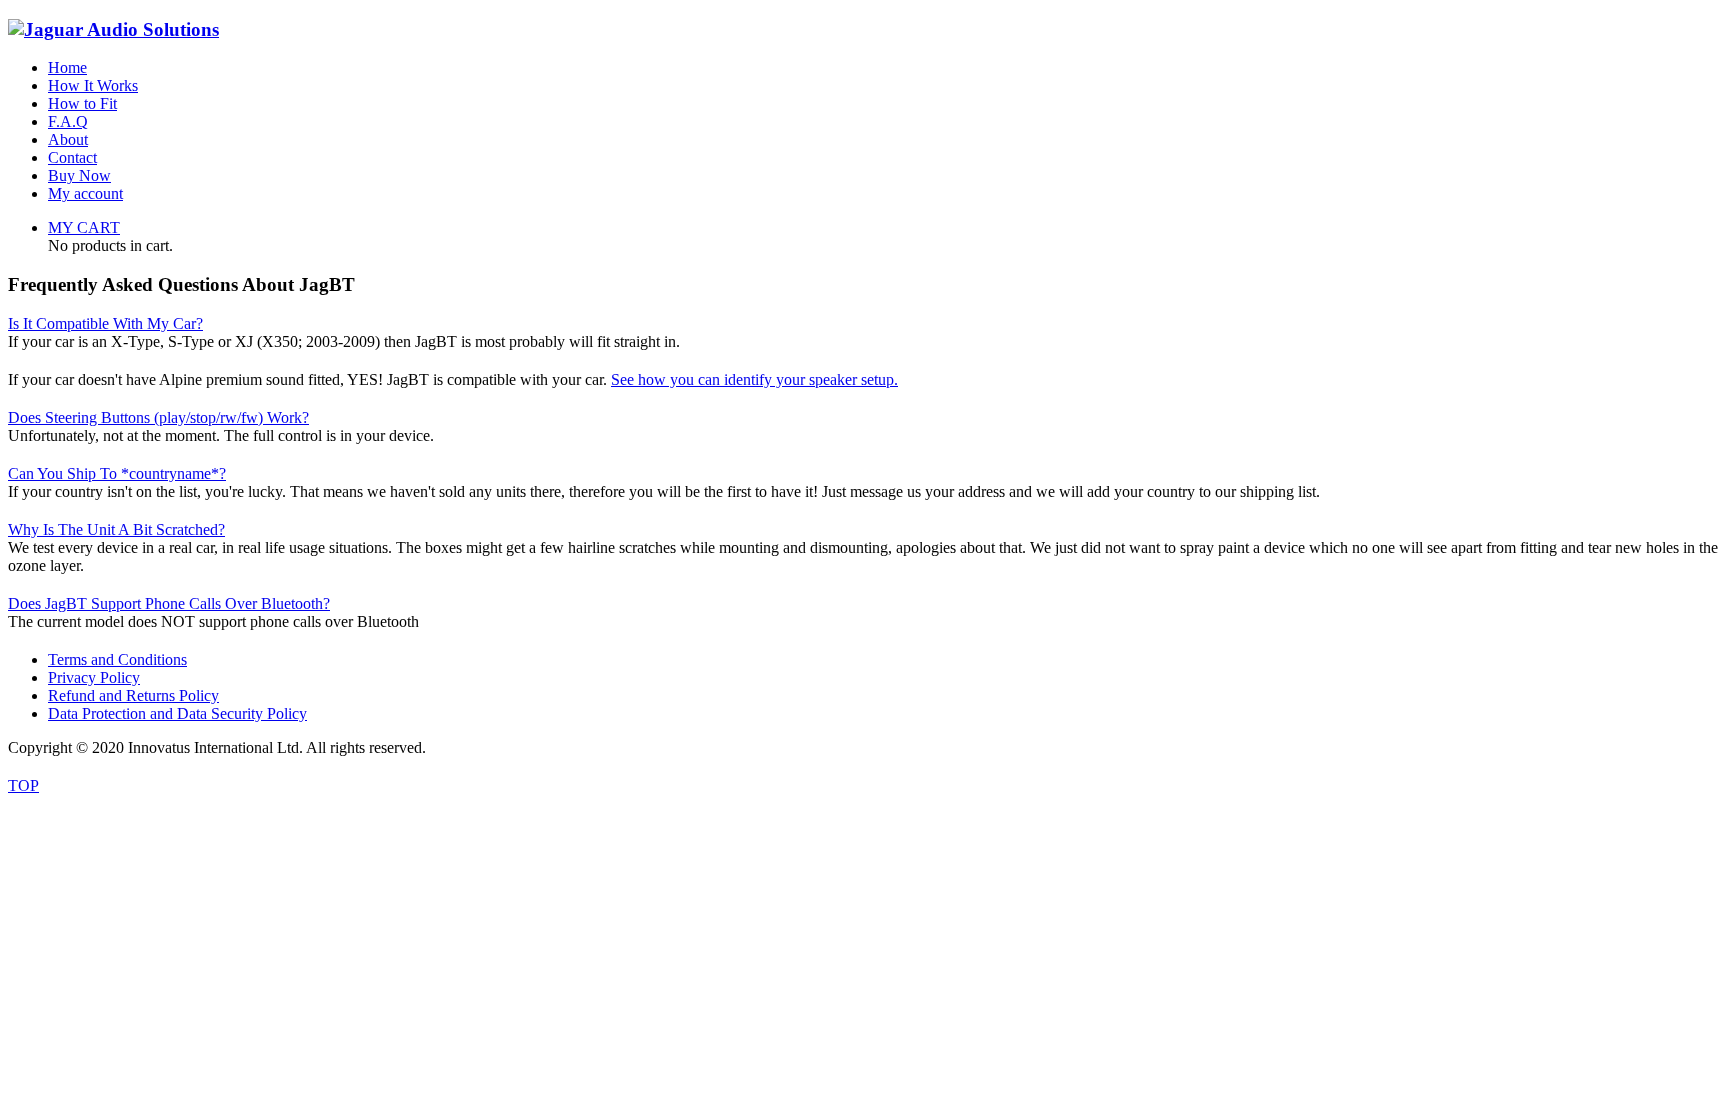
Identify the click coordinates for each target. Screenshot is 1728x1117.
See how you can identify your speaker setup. (754, 379)
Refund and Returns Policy (133, 695)
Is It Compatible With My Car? (105, 323)
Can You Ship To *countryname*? (117, 473)
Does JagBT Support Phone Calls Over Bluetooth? (169, 603)
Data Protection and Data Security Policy (177, 713)
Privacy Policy (94, 677)
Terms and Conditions (117, 659)
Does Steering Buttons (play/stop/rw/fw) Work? (158, 417)
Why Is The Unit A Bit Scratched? (116, 529)
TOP (23, 785)
